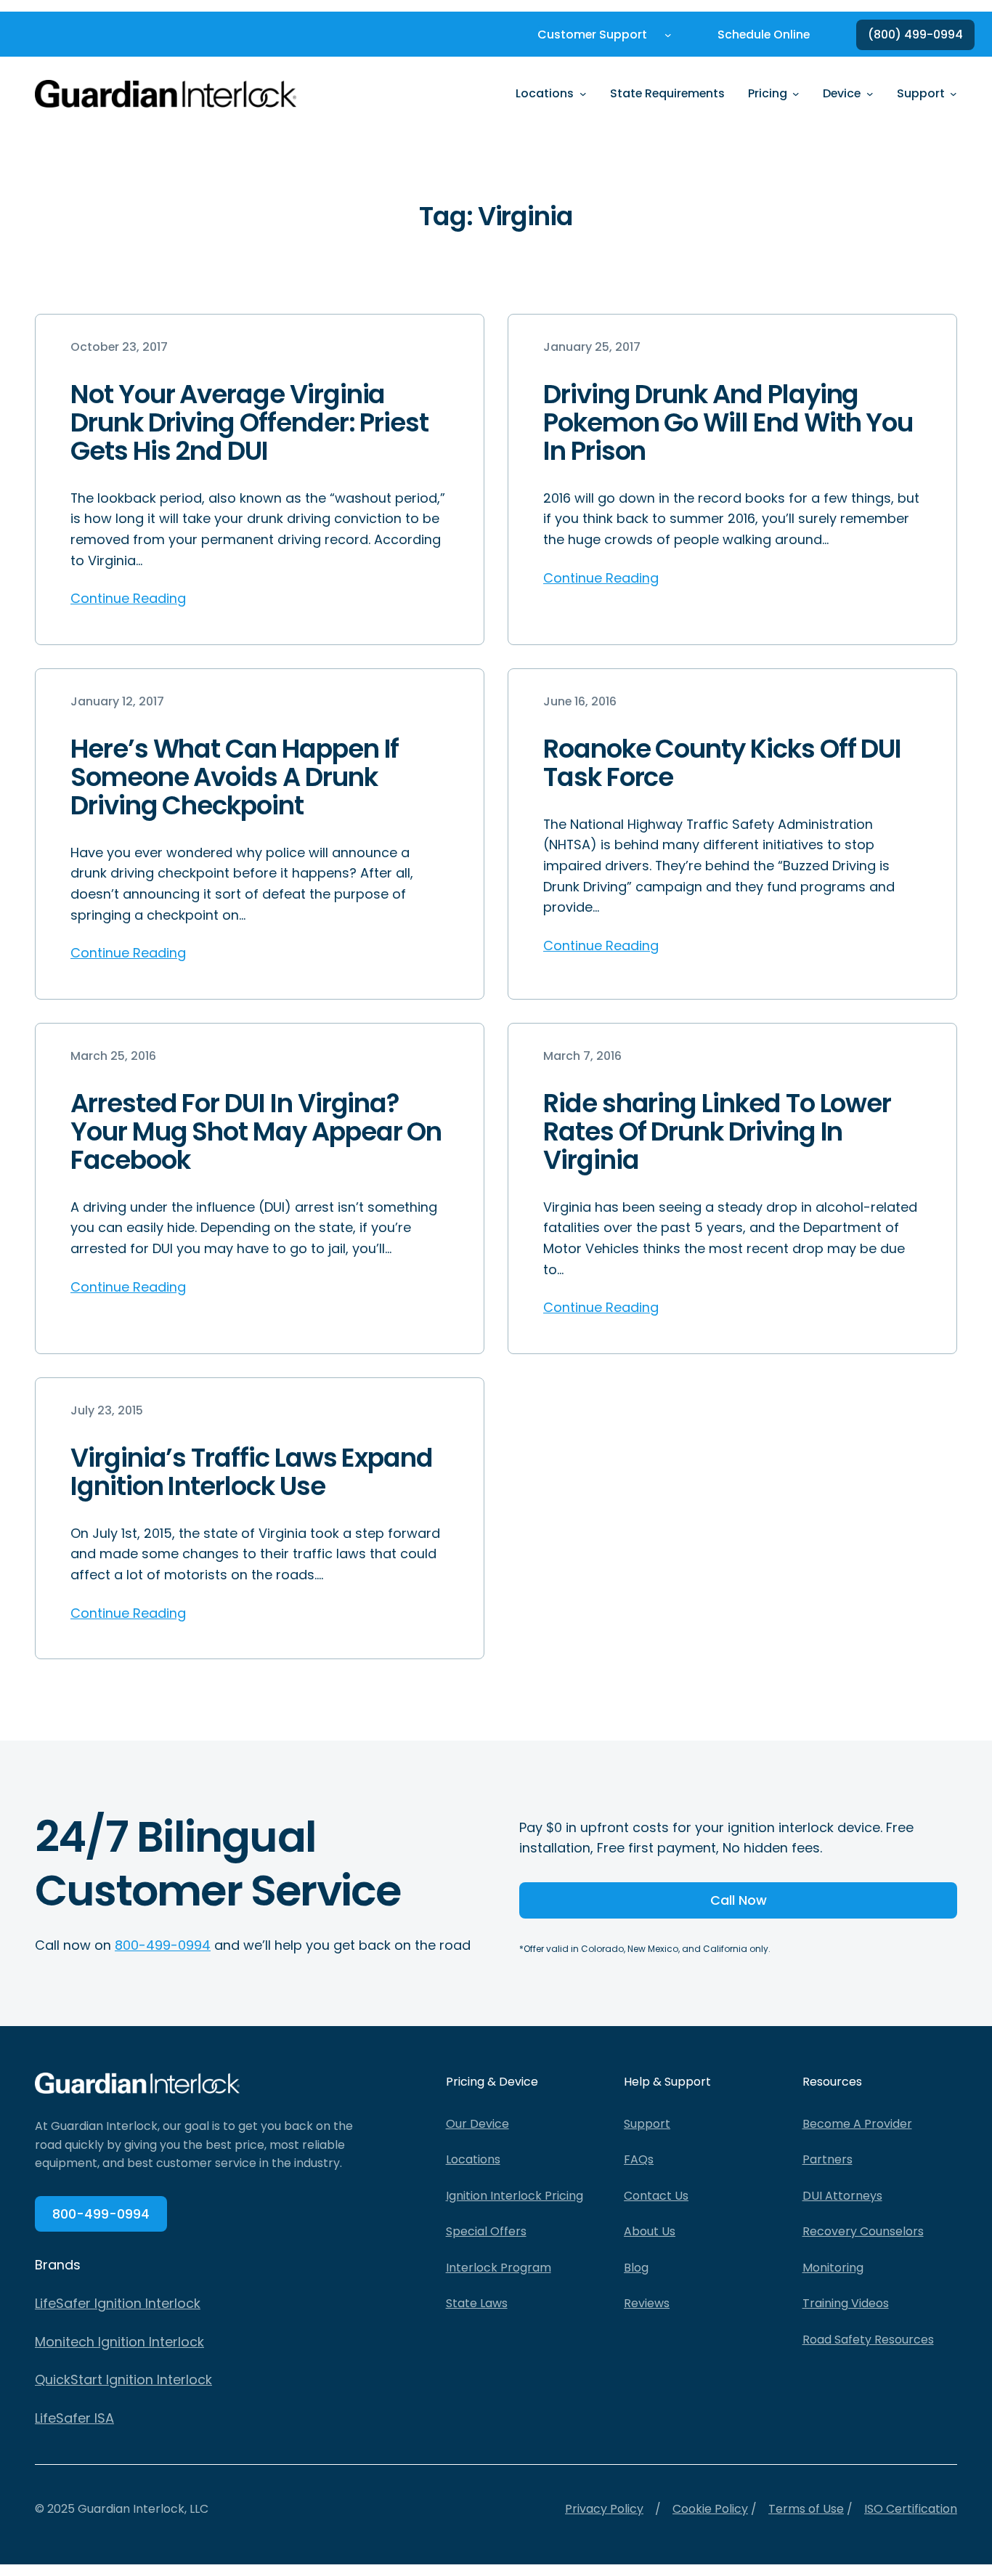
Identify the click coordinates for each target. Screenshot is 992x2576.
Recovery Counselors (863, 2231)
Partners (828, 2159)
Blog (636, 2268)
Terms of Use (806, 2509)
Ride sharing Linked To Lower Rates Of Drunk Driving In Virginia (717, 1131)
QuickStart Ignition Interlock (123, 2379)
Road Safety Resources (868, 2340)
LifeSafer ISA (74, 2418)
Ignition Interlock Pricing (515, 2196)
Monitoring (833, 2268)
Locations (473, 2159)
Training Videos (846, 2303)
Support (647, 2124)
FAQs (639, 2159)
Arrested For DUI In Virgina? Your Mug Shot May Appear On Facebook (256, 1131)
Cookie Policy (710, 2509)
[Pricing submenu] (796, 94)
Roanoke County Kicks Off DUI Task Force (722, 763)
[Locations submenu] (583, 94)
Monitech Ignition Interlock (119, 2342)
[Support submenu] (954, 94)
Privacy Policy (604, 2509)
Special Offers (486, 2231)
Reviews (647, 2303)
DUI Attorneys (842, 2196)
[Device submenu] (870, 94)
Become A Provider (857, 2124)
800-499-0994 (163, 1945)
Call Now (739, 1900)
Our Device (477, 2124)
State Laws (477, 2303)
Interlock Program (499, 2268)
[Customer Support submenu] (668, 35)
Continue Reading (128, 598)
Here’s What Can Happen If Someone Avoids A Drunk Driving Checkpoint (235, 777)
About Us (650, 2231)
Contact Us (656, 2196)
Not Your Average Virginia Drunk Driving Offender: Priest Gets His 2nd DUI (249, 422)
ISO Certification (911, 2509)
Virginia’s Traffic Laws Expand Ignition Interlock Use (252, 1472)
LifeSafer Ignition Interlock (118, 2303)
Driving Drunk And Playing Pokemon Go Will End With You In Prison (728, 422)
